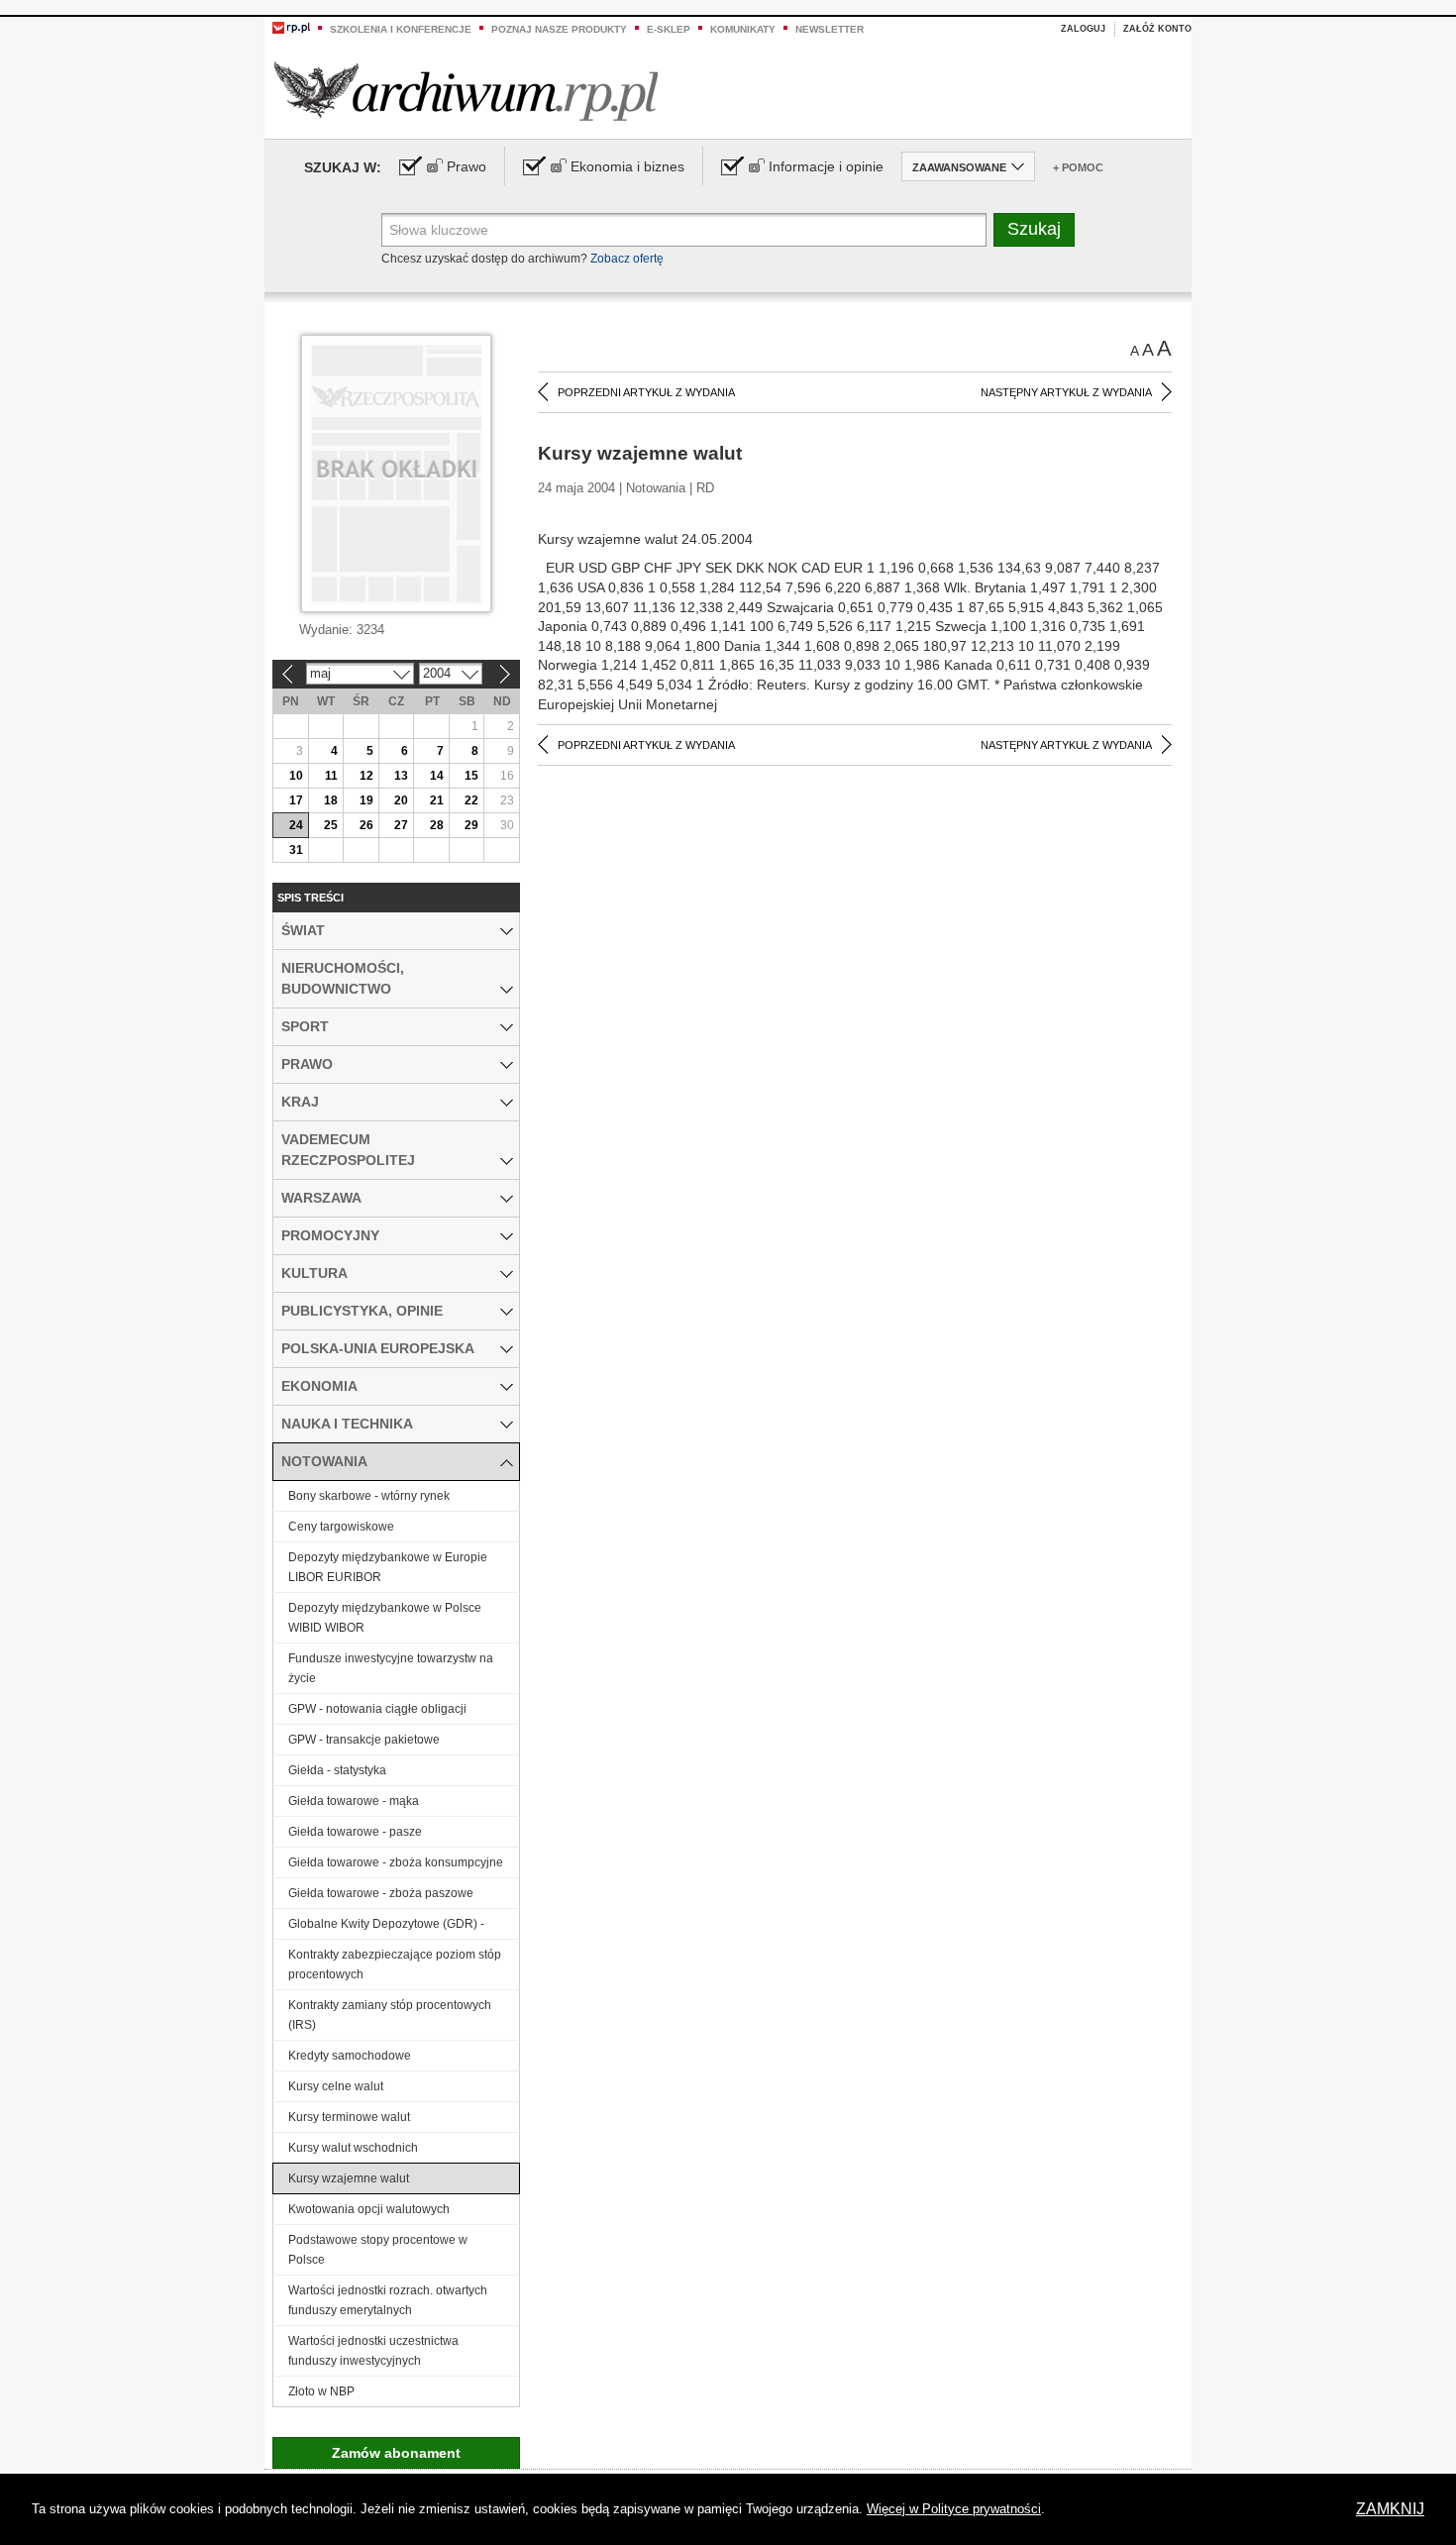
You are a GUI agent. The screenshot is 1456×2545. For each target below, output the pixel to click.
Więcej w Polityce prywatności (954, 2509)
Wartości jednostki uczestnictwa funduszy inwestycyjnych (373, 2351)
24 (296, 825)
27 (401, 825)
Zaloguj (1083, 29)
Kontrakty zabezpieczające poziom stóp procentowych (395, 1964)
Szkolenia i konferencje (401, 29)
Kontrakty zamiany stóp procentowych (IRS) (390, 2015)
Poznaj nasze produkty (559, 29)
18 (331, 800)
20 (401, 800)
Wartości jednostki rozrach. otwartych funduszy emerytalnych (388, 2300)
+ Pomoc (1078, 167)
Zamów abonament (396, 2453)
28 (437, 825)
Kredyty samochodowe (350, 2056)
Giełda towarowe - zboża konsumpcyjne (396, 1862)
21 (437, 800)
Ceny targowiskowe (341, 1527)
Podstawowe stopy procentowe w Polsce (378, 2250)
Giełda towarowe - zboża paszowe (381, 1893)
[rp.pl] (291, 27)
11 (331, 776)
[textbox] (684, 230)
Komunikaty (743, 29)
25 (331, 825)
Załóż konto (1157, 29)
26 (366, 825)
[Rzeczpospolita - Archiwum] (466, 91)
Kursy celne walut (336, 2086)
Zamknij (1390, 2509)
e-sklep (669, 29)
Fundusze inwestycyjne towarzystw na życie (391, 1668)
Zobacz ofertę (627, 259)
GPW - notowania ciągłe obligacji (377, 1709)
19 (366, 800)
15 (471, 776)
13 (401, 776)
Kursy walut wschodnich (353, 2148)
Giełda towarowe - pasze (355, 1832)
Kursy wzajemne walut (349, 2178)
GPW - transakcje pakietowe (364, 1740)
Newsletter (830, 29)
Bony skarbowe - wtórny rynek (369, 1496)
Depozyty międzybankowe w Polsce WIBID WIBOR (385, 1618)
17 (296, 800)
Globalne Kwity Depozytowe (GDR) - (386, 1924)
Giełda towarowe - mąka (354, 1801)
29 (471, 825)
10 (296, 776)
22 (471, 800)
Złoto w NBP (321, 2391)
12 (366, 776)
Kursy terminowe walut (349, 2117)
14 (437, 776)
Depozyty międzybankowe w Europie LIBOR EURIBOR (388, 1567)
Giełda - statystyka (337, 1770)
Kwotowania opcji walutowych (369, 2209)
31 (296, 850)
